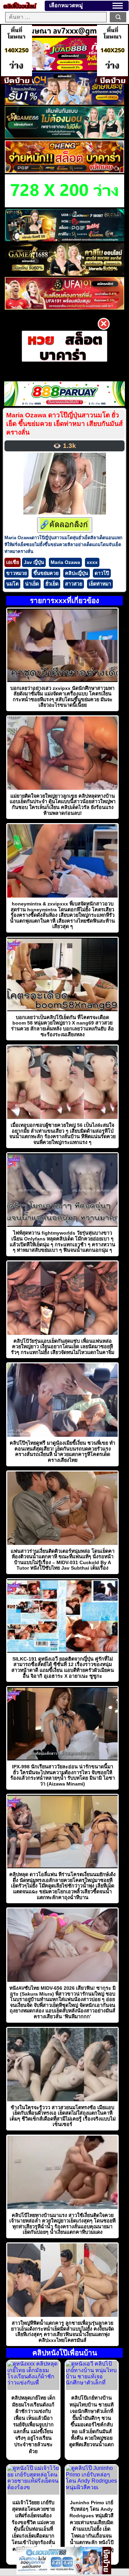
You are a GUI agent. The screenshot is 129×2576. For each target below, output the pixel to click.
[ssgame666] (64, 137)
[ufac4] (64, 103)
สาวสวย (74, 584)
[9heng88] (64, 171)
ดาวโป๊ (102, 573)
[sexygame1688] (64, 274)
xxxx (92, 562)
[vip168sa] (64, 239)
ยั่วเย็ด (52, 584)
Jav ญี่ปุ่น (34, 562)
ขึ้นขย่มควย (46, 573)
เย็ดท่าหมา (100, 584)
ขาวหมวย (17, 573)
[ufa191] (64, 308)
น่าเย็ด (32, 584)
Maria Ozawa (65, 562)
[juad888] (64, 68)
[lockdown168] (60, 2572)
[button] (118, 6)
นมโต (12, 584)
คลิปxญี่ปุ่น (77, 573)
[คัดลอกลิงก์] (65, 525)
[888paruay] (64, 346)
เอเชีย (13, 562)
